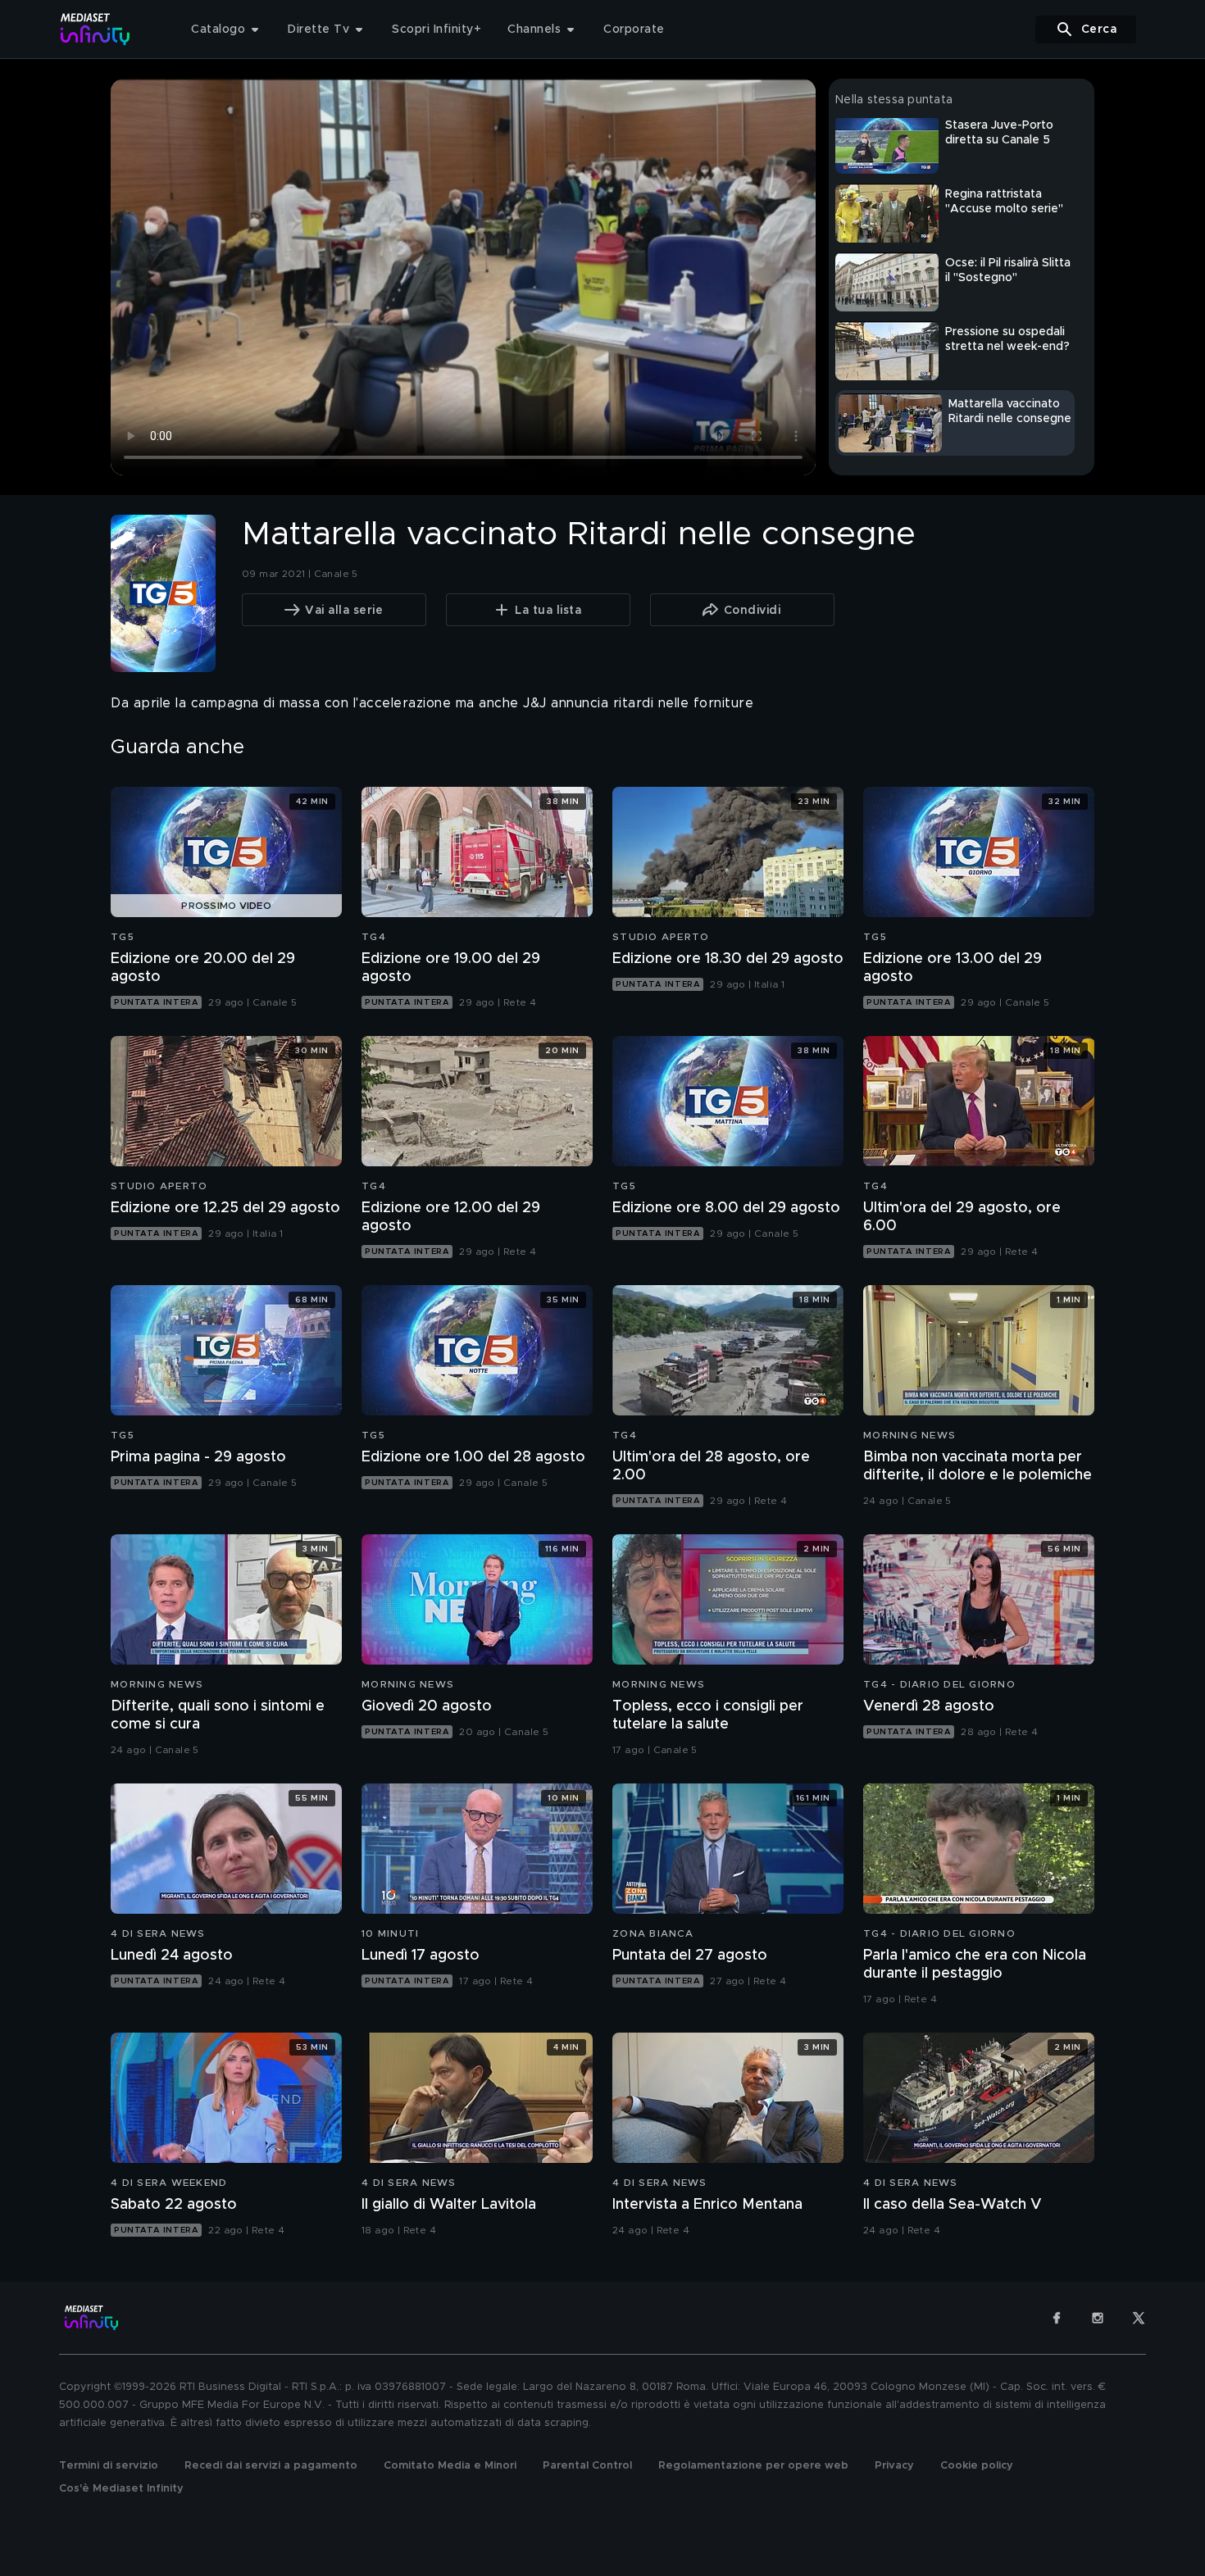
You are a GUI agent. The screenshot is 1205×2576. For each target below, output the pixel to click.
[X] (1139, 2318)
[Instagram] (1098, 2318)
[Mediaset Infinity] (95, 29)
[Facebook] (1057, 2318)
